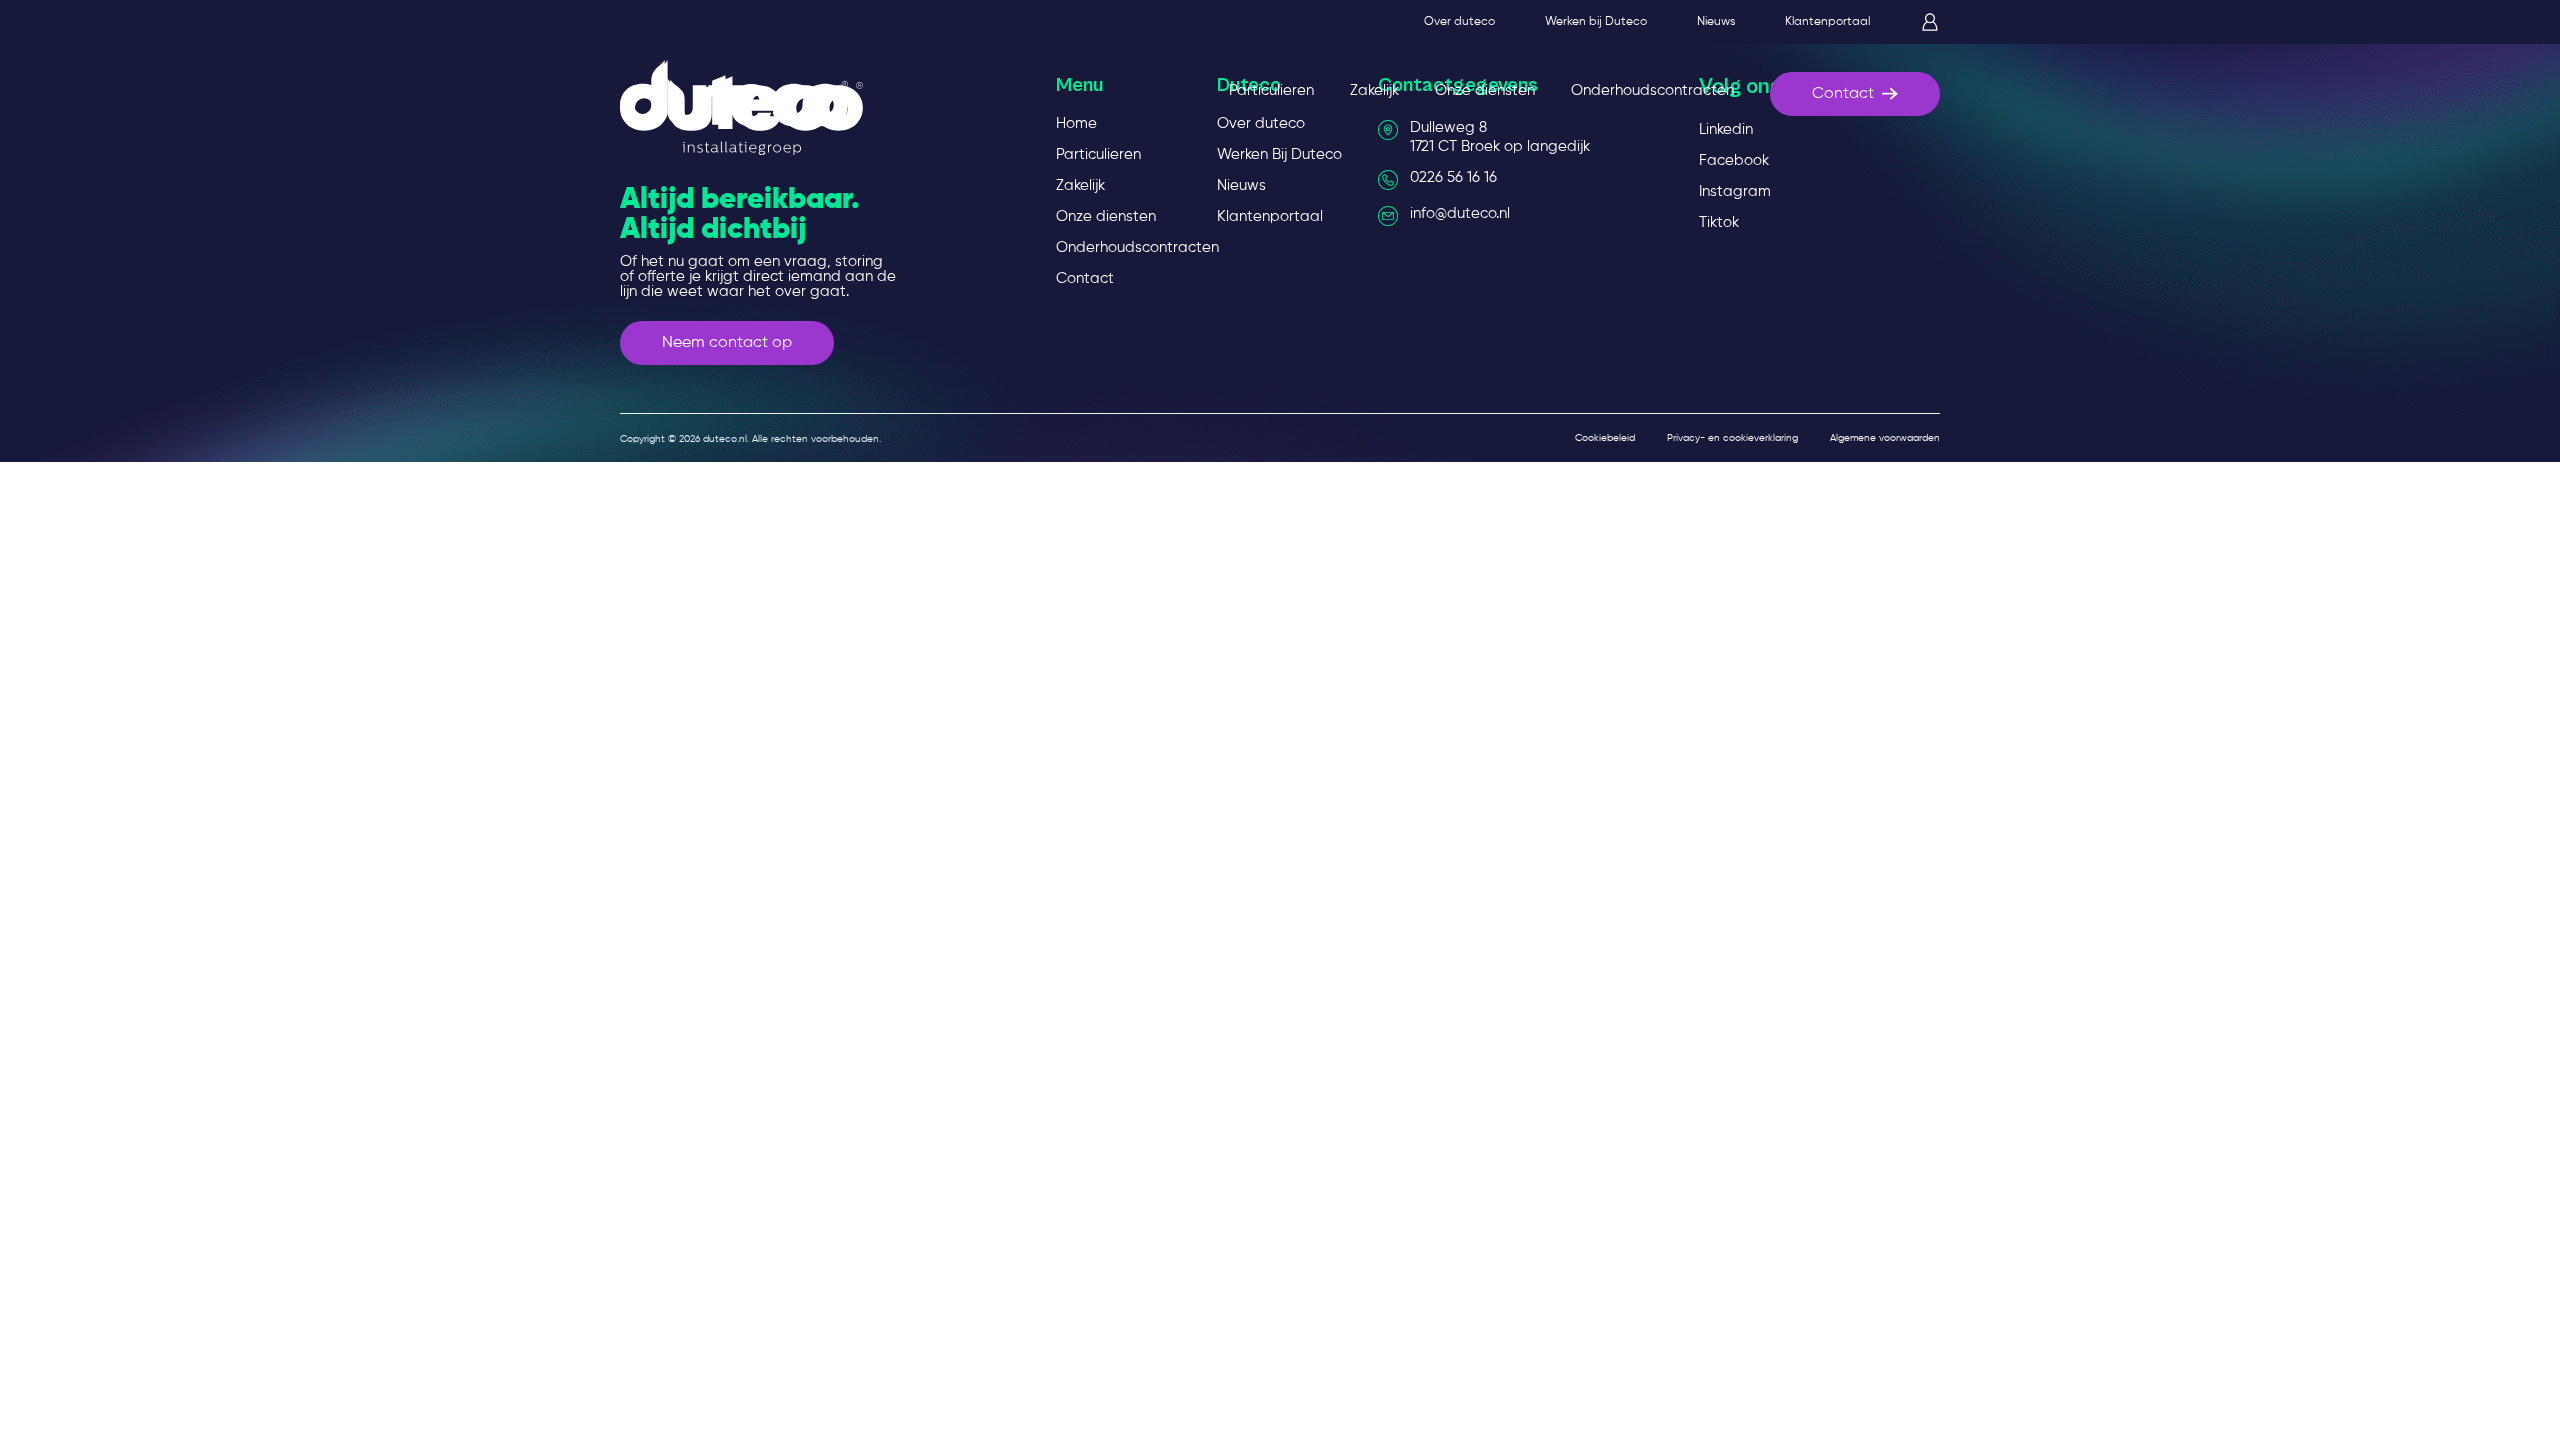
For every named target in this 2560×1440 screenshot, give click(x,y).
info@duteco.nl (1460, 213)
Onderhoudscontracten (1652, 90)
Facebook (1734, 160)
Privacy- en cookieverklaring (1732, 438)
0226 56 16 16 (1453, 177)
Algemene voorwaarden (1885, 438)
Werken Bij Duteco (1279, 154)
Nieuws (1716, 22)
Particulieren (1271, 90)
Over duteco (1459, 22)
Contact (1843, 94)
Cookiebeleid (1605, 438)
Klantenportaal (1827, 22)
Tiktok (1719, 222)
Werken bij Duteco (1596, 22)
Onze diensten (1485, 90)
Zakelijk (1374, 90)
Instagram (1735, 191)
